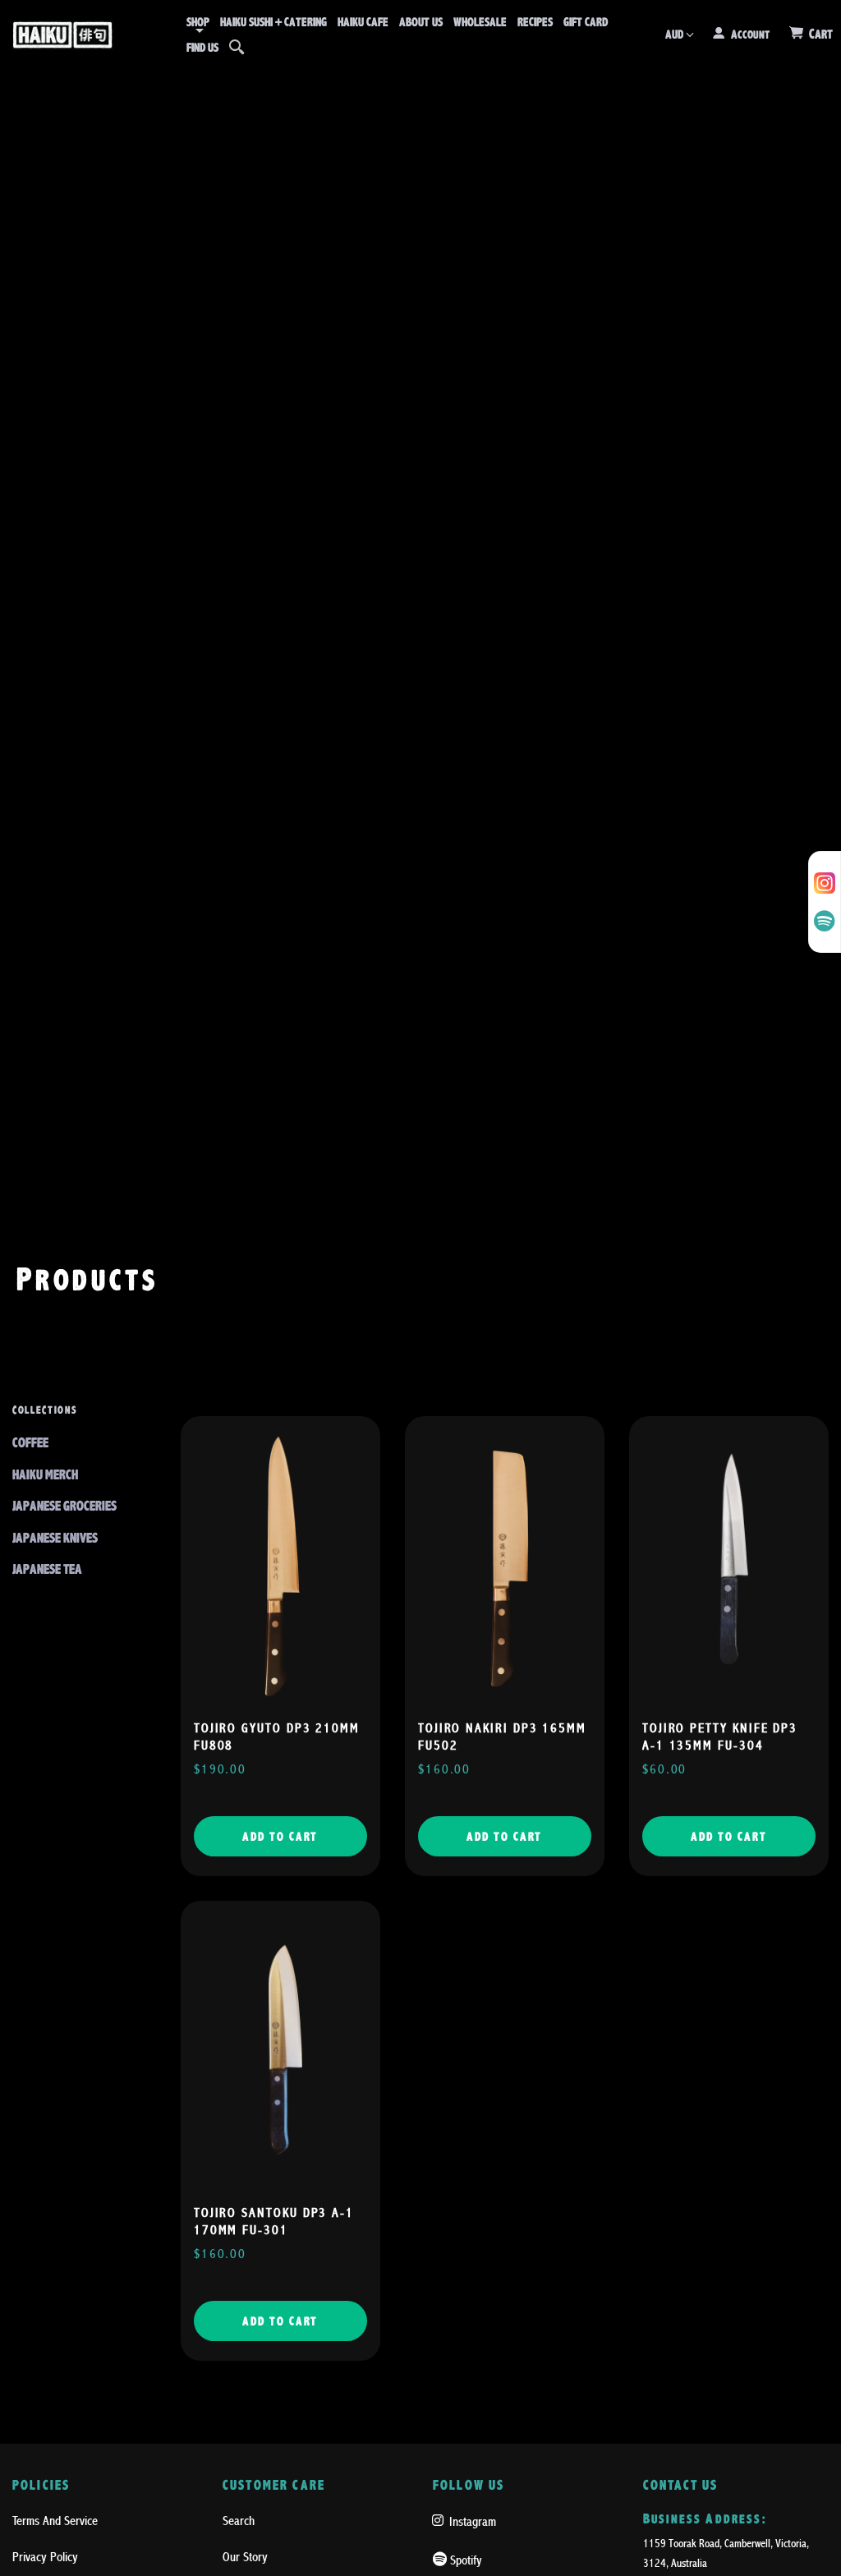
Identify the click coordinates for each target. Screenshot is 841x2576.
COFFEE (30, 1443)
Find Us (202, 48)
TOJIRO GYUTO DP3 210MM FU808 (277, 1737)
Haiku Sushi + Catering (273, 22)
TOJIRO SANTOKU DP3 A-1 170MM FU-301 (274, 2222)
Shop (198, 22)
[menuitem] (198, 22)
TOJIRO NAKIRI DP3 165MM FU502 (502, 1737)
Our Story (245, 2557)
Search (239, 2521)
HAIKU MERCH (45, 1475)
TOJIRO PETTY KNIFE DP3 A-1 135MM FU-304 (720, 1737)
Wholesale (480, 22)
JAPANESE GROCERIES (64, 1506)
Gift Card (586, 22)
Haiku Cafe (363, 22)
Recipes (535, 22)
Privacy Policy (45, 2557)
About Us (421, 22)
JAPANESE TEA (47, 1569)
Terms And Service (55, 2521)
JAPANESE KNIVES (55, 1538)
